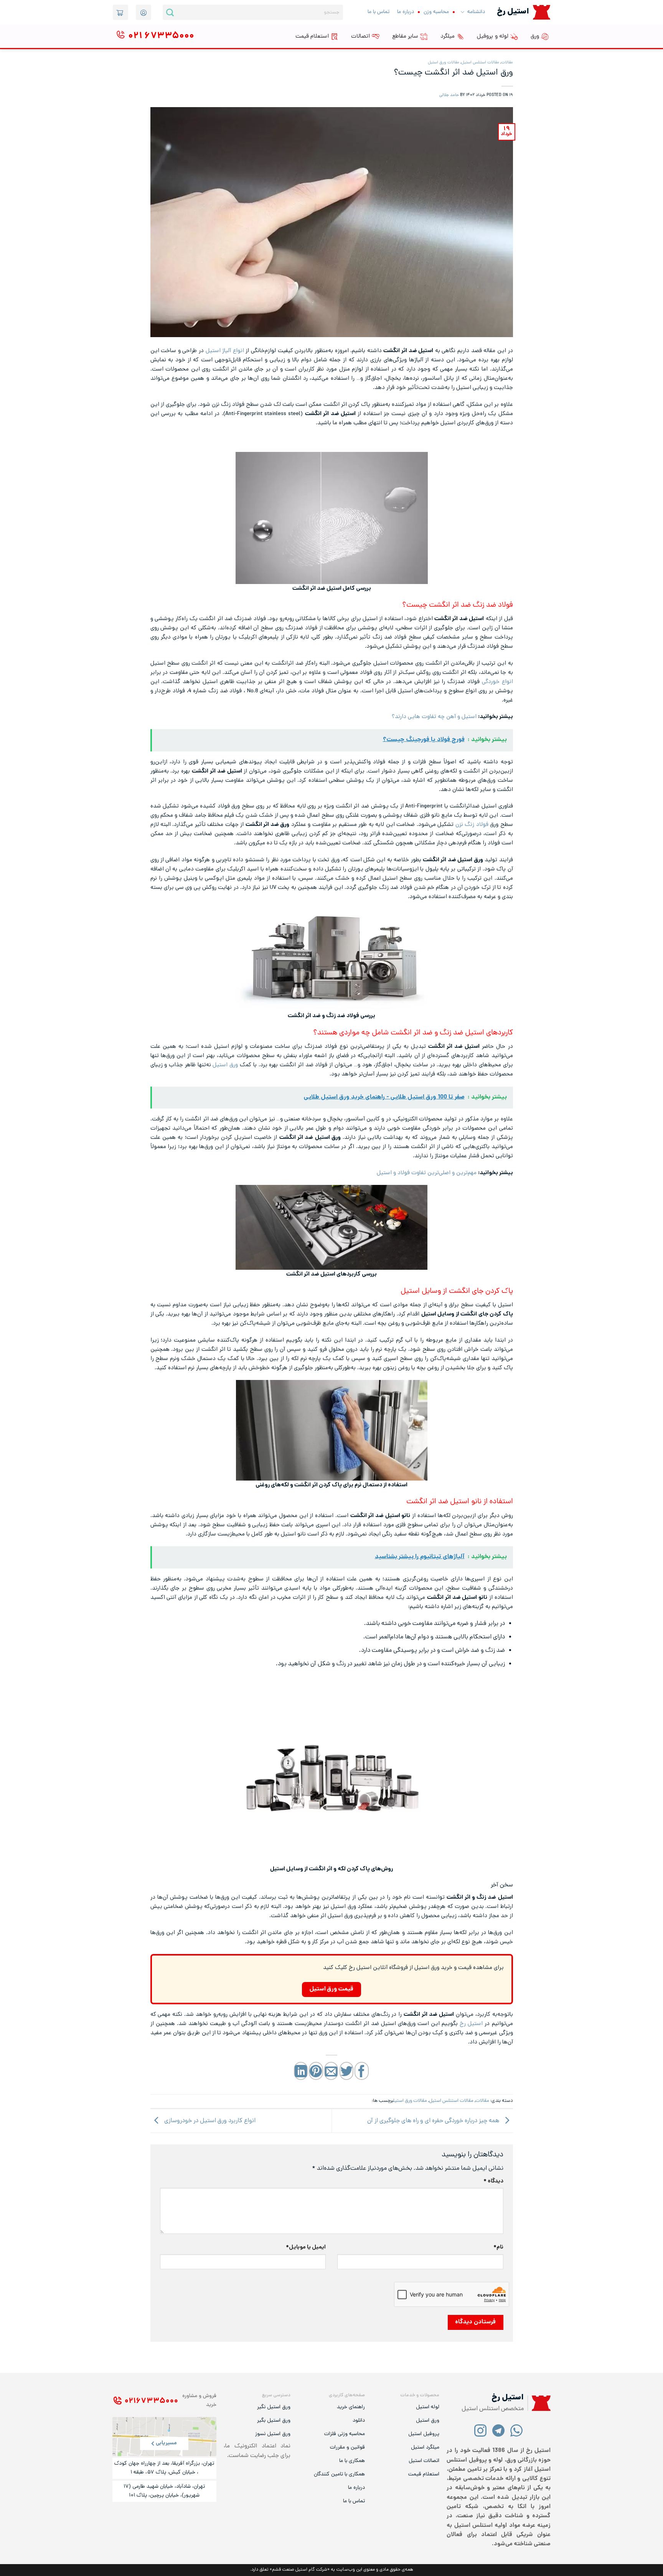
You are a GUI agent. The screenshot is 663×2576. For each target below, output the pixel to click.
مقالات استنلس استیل (480, 63)
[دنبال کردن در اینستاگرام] (481, 2430)
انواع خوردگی (497, 682)
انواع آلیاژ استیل (225, 351)
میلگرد (448, 36)
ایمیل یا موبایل (306, 2248)
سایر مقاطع (405, 36)
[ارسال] (170, 12)
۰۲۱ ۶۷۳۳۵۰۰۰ (151, 2401)
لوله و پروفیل (493, 36)
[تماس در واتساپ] (517, 2430)
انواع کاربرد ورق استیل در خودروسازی (209, 2121)
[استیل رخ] (542, 12)
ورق (535, 36)
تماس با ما (379, 12)
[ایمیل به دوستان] (331, 2071)
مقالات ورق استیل (444, 63)
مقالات (507, 63)
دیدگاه (493, 2181)
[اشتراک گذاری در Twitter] (346, 2071)
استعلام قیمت (312, 36)
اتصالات (360, 36)
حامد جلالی (449, 95)
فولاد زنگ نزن (472, 825)
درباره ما (406, 12)
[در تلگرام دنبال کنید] (499, 2430)
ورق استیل (225, 1065)
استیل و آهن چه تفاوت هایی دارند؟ (434, 717)
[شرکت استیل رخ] (539, 2403)
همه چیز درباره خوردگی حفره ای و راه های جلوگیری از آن (434, 2121)
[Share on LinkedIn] (301, 2071)
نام (498, 2248)
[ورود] (143, 12)
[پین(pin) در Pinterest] (316, 2071)
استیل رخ (471, 2024)
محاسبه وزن (436, 12)
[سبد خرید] (120, 12)
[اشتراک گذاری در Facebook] (361, 2071)
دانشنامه (476, 12)
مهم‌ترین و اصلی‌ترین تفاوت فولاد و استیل (427, 1173)
